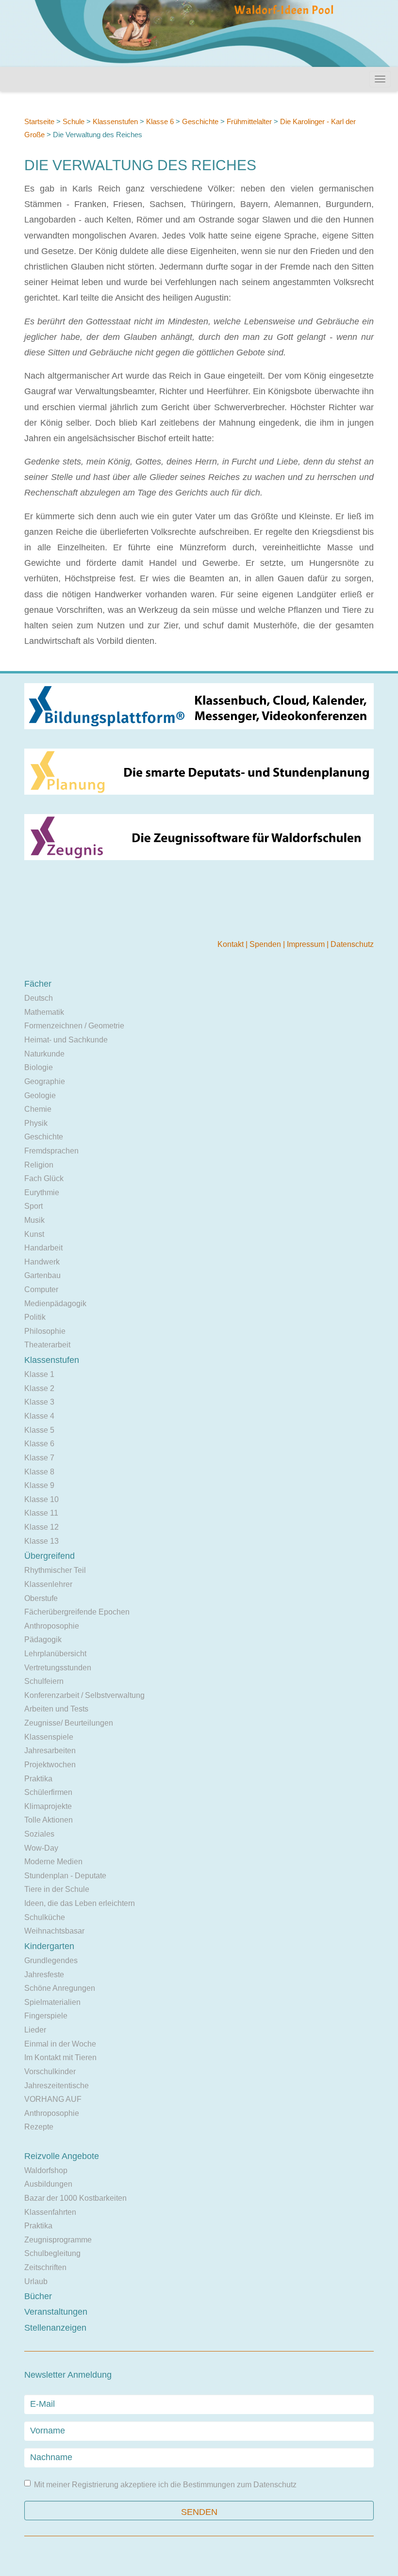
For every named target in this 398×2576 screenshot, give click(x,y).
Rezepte (39, 2127)
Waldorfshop (46, 2170)
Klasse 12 (41, 1527)
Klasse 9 (39, 1485)
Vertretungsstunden (58, 1668)
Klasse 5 (39, 1430)
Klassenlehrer (48, 1584)
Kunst (34, 1234)
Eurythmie (42, 1192)
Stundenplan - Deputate (65, 1876)
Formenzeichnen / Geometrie (74, 1026)
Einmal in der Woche (60, 2044)
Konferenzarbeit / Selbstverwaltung (84, 1695)
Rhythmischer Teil (55, 1570)
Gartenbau (42, 1275)
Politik (35, 1317)
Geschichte (200, 121)
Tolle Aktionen (49, 1820)
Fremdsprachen (51, 1151)
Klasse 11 (41, 1513)
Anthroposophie (52, 1626)
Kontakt (232, 944)
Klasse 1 (39, 1374)
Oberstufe (41, 1598)
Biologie (39, 1067)
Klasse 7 (39, 1458)
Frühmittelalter (249, 121)
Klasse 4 (39, 1416)
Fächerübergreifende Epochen (77, 1612)
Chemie (38, 1109)
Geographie (45, 1081)
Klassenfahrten (50, 2212)
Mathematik (44, 1012)
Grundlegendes (51, 1960)
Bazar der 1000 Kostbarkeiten (75, 2198)
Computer (41, 1289)
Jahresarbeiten (50, 1751)
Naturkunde (44, 1054)
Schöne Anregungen (60, 1988)
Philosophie (45, 1331)
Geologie (40, 1096)
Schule (74, 121)
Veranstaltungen (56, 2312)
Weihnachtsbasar (54, 1931)
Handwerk (42, 1262)
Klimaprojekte (48, 1806)
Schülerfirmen (48, 1792)
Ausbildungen (48, 2184)
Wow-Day (41, 1848)
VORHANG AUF (53, 2099)
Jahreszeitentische (57, 2086)
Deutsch (39, 998)
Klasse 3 (39, 1402)
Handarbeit (43, 1248)
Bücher (38, 2296)
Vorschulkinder (50, 2072)
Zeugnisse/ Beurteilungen (69, 1723)
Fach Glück (44, 1178)
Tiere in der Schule (57, 1889)
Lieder (35, 2030)
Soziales (39, 1834)
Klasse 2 (39, 1388)
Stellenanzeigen (55, 2328)
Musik (34, 1220)
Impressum (307, 944)
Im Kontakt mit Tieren (60, 2057)
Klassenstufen (115, 121)
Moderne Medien (53, 1862)
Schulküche (45, 1917)
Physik (36, 1123)
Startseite (39, 121)
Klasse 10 (41, 1499)
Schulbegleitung (52, 2253)
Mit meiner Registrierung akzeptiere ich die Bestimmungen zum (165, 2485)
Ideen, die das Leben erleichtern (80, 1903)
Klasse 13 (41, 1541)
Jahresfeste (44, 1975)
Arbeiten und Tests (56, 1709)
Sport (33, 1206)
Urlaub (36, 2281)
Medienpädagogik (55, 1304)
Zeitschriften (45, 2267)
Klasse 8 (39, 1472)
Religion (39, 1165)
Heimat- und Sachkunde (66, 1040)
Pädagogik (43, 1640)
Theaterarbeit (47, 1345)
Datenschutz (352, 944)
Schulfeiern (44, 1681)
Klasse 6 (160, 121)
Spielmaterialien (52, 2002)
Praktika (38, 1779)
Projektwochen (50, 1765)
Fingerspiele (46, 2016)
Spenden (266, 944)
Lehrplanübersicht (55, 1654)
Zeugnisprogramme (58, 2240)
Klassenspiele (49, 1737)
